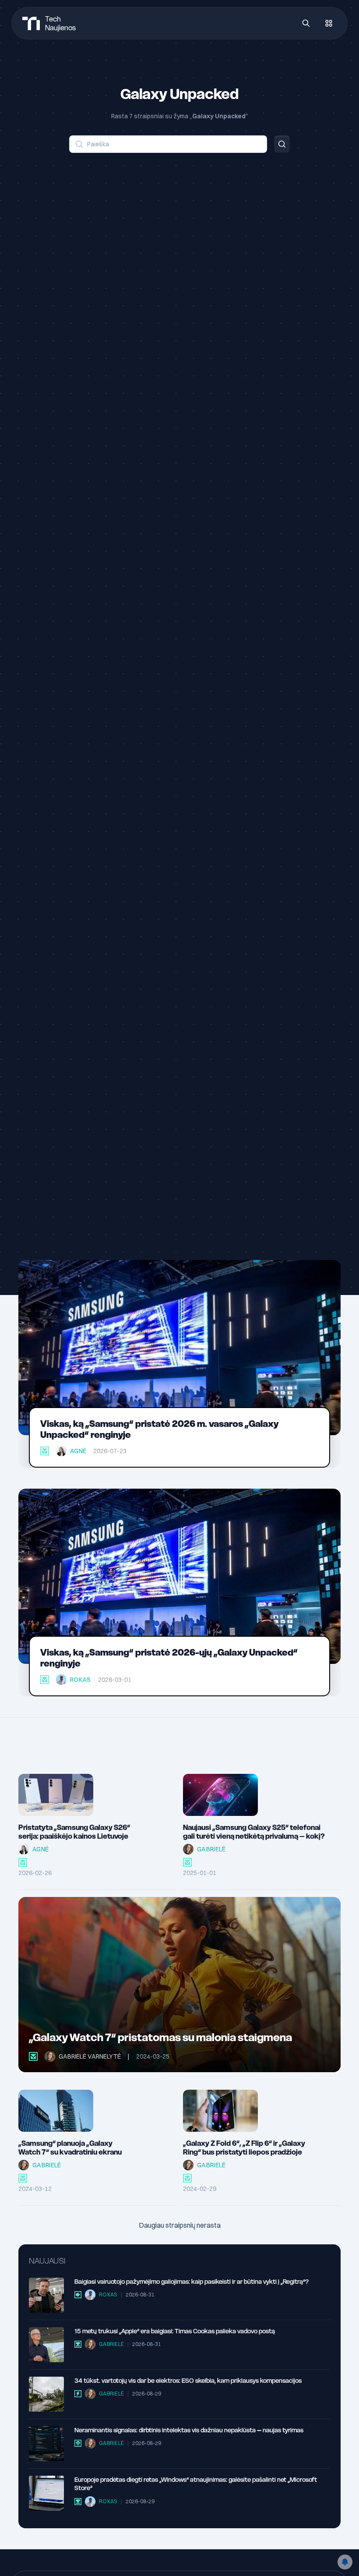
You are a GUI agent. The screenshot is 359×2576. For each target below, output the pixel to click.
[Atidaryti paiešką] (306, 23)
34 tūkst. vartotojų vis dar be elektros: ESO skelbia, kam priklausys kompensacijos (188, 2381)
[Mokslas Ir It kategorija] (78, 2344)
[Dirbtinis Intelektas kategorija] (78, 2443)
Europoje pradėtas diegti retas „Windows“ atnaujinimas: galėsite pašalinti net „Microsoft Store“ (196, 2484)
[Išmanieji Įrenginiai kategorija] (45, 1451)
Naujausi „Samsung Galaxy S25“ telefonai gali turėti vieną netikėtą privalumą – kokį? (254, 1832)
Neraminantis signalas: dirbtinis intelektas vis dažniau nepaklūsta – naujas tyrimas (189, 2430)
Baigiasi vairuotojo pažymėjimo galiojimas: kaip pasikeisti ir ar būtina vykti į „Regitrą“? (192, 2282)
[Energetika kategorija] (78, 2394)
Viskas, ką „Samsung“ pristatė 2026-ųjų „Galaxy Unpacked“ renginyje (169, 1658)
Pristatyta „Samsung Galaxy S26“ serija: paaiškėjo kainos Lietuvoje (74, 1832)
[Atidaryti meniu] (329, 23)
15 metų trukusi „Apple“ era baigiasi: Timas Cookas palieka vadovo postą (175, 2331)
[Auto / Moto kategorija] (78, 2295)
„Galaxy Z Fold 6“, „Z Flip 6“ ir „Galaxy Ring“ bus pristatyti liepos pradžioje (244, 2148)
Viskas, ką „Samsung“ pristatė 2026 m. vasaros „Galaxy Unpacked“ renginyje (159, 1429)
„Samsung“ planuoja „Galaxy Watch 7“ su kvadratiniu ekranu (70, 2148)
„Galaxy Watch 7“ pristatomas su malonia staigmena (160, 2037)
